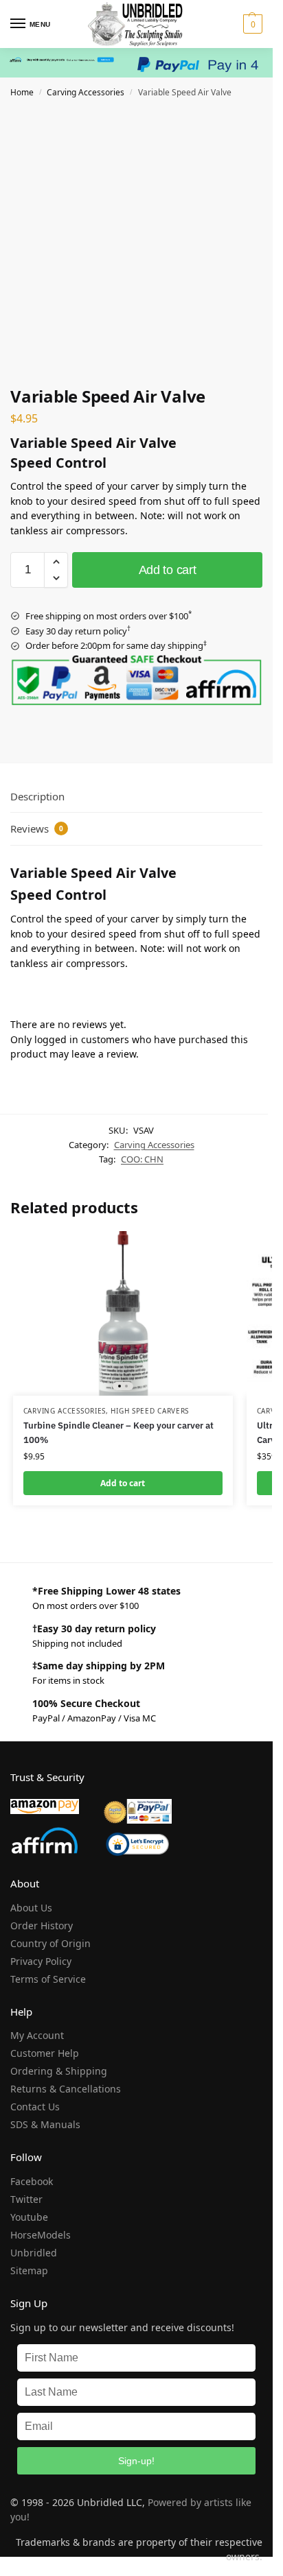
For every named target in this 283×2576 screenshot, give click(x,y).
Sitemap (29, 2270)
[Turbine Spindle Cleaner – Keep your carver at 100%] (123, 1313)
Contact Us (35, 2107)
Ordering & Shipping (59, 2071)
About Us (31, 1908)
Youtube (29, 2217)
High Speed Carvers (150, 1411)
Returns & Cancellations (66, 2089)
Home (22, 92)
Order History (42, 1925)
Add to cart (168, 570)
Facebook (32, 2181)
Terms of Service (48, 1979)
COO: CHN (142, 1159)
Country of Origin (50, 1943)
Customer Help (45, 2053)
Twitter (26, 2199)
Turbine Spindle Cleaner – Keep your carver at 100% (118, 1433)
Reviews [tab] (37, 828)
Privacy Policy (41, 1961)
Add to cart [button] (123, 1483)
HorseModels (41, 2235)
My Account (37, 2035)
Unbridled (34, 2253)
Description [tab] (37, 796)
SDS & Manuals (45, 2124)
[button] (251, 24)
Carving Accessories (86, 92)
